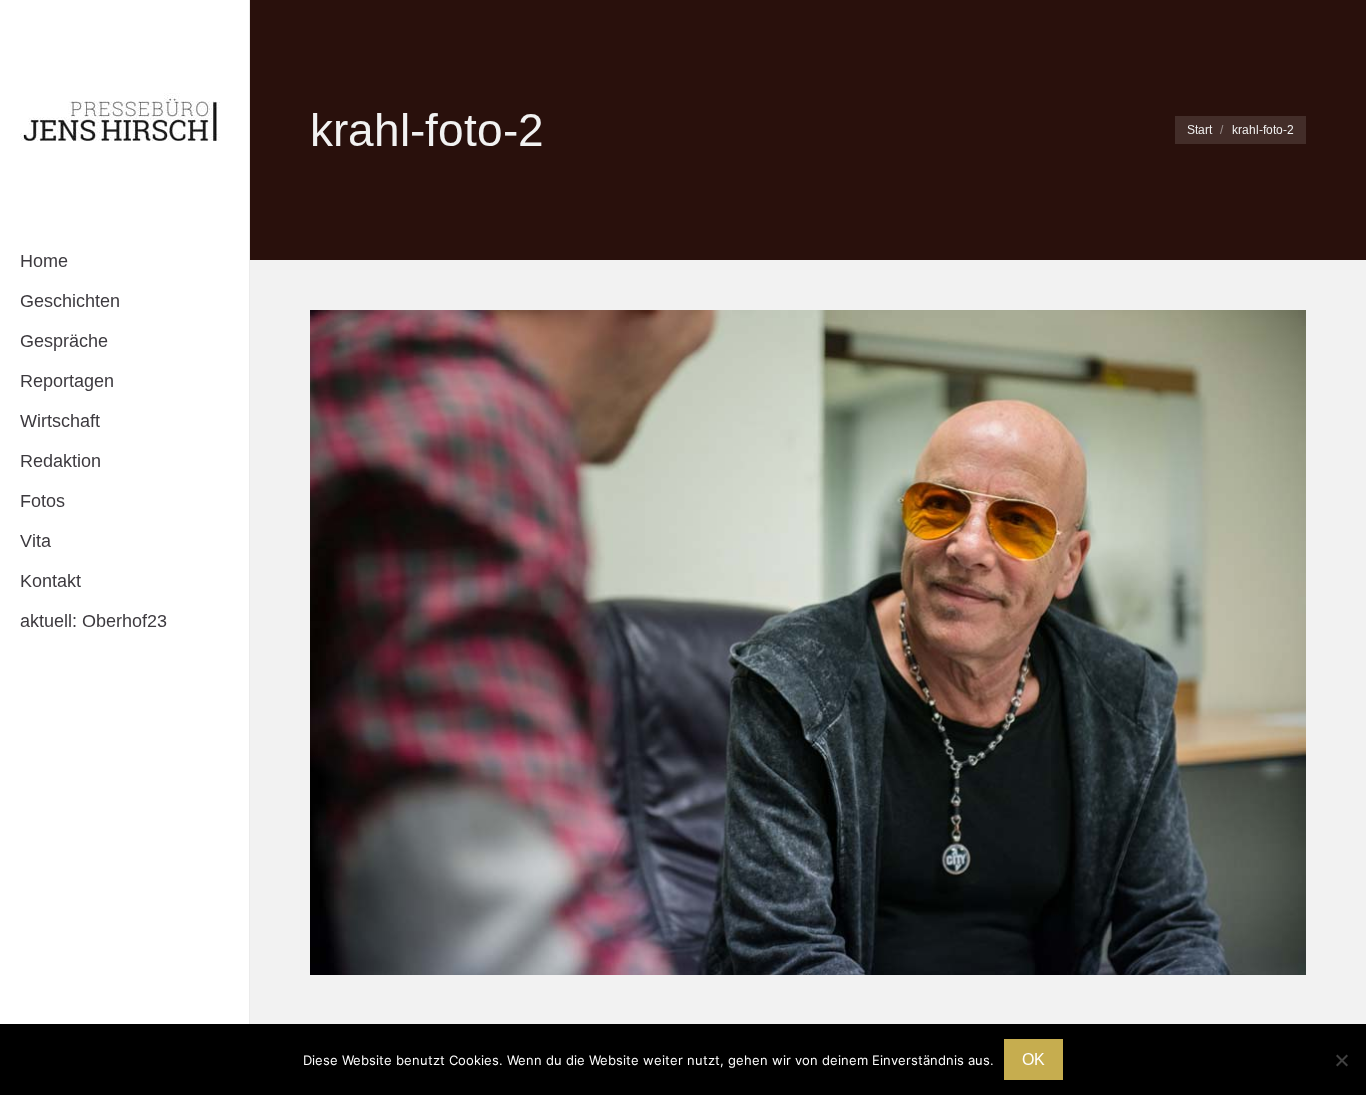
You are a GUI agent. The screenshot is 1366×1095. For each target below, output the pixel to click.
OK (1033, 1059)
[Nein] (1341, 1060)
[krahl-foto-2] (808, 642)
